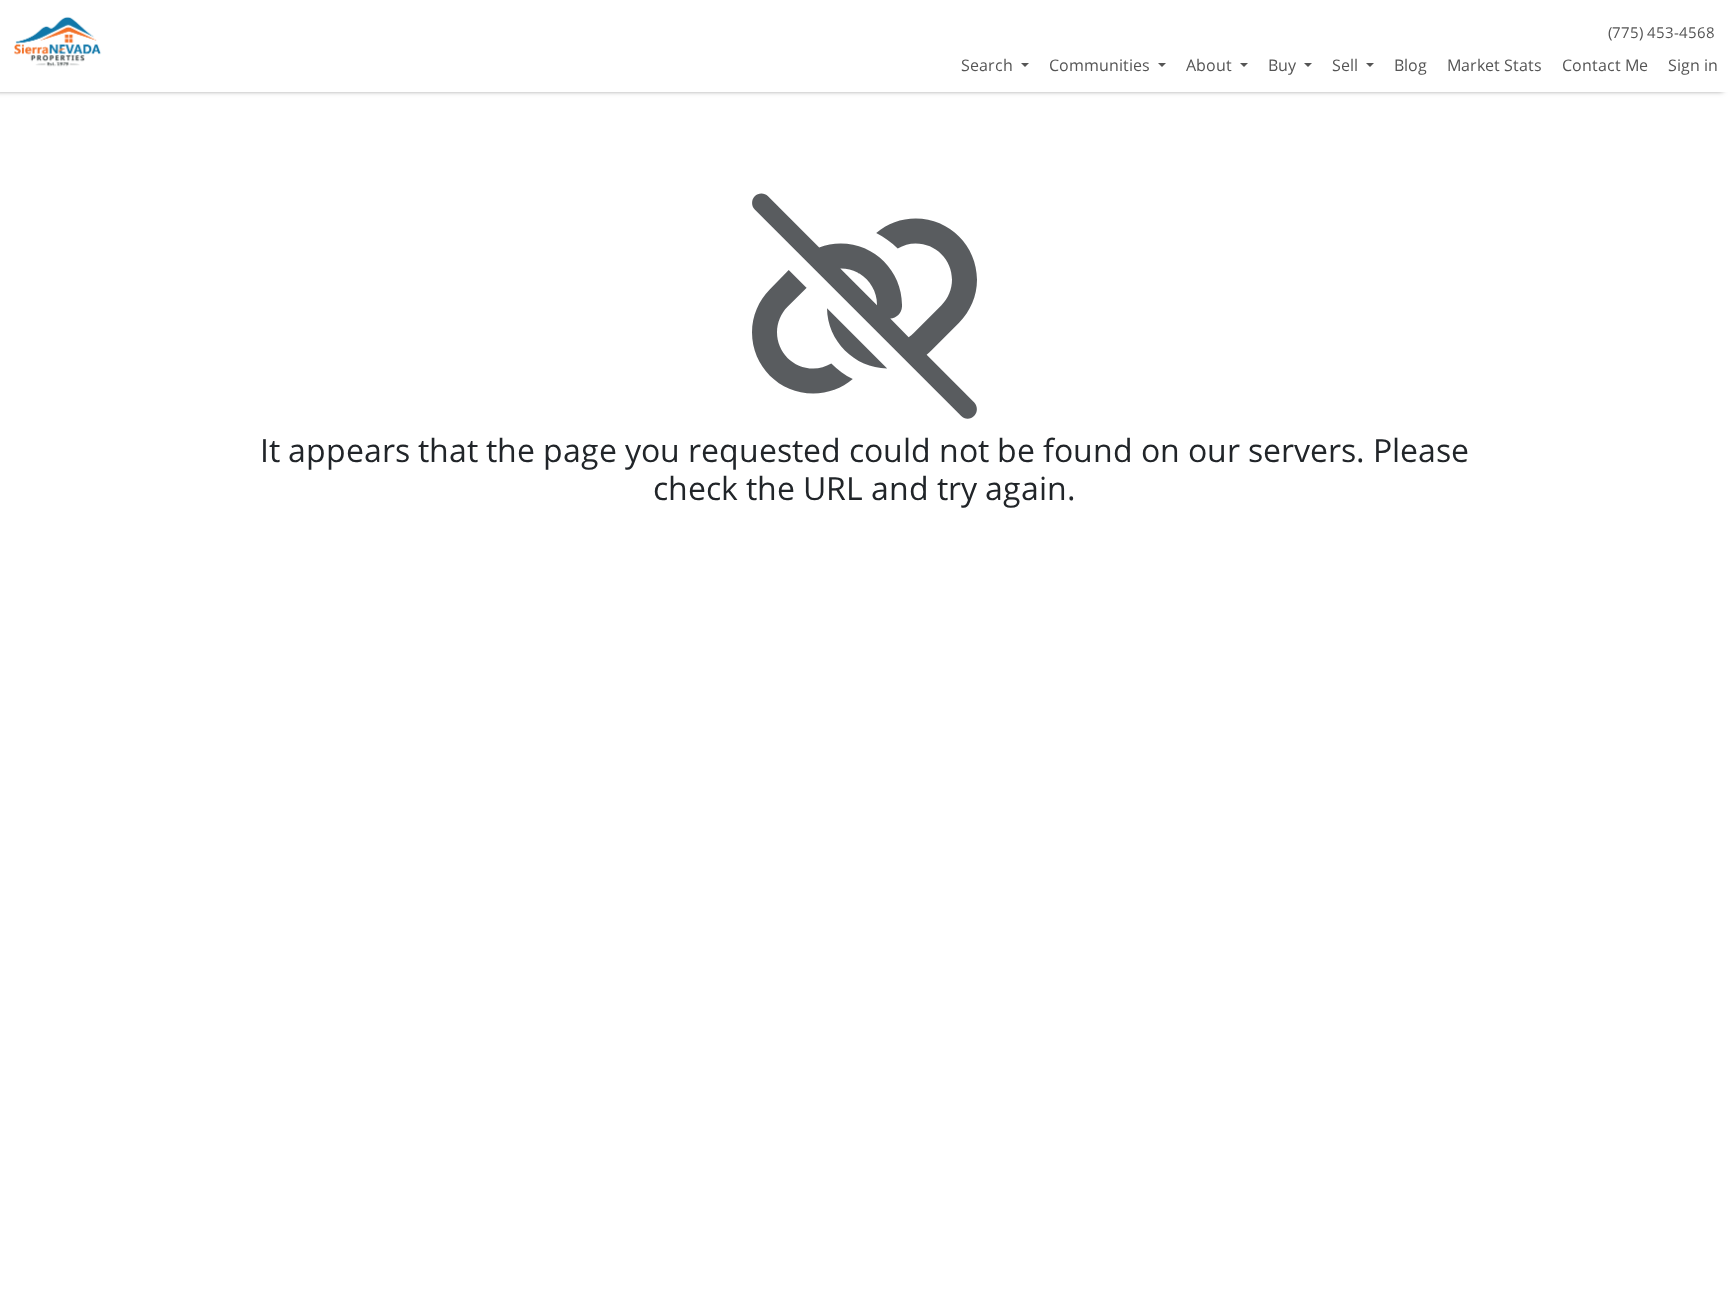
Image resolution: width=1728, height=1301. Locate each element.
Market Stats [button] (1494, 65)
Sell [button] (1347, 65)
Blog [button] (1410, 65)
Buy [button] (1284, 65)
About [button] (1211, 65)
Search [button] (989, 65)
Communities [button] (1101, 65)
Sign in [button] (1693, 65)
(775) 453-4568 (1661, 32)
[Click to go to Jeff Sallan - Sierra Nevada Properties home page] (59, 43)
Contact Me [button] (1605, 65)
